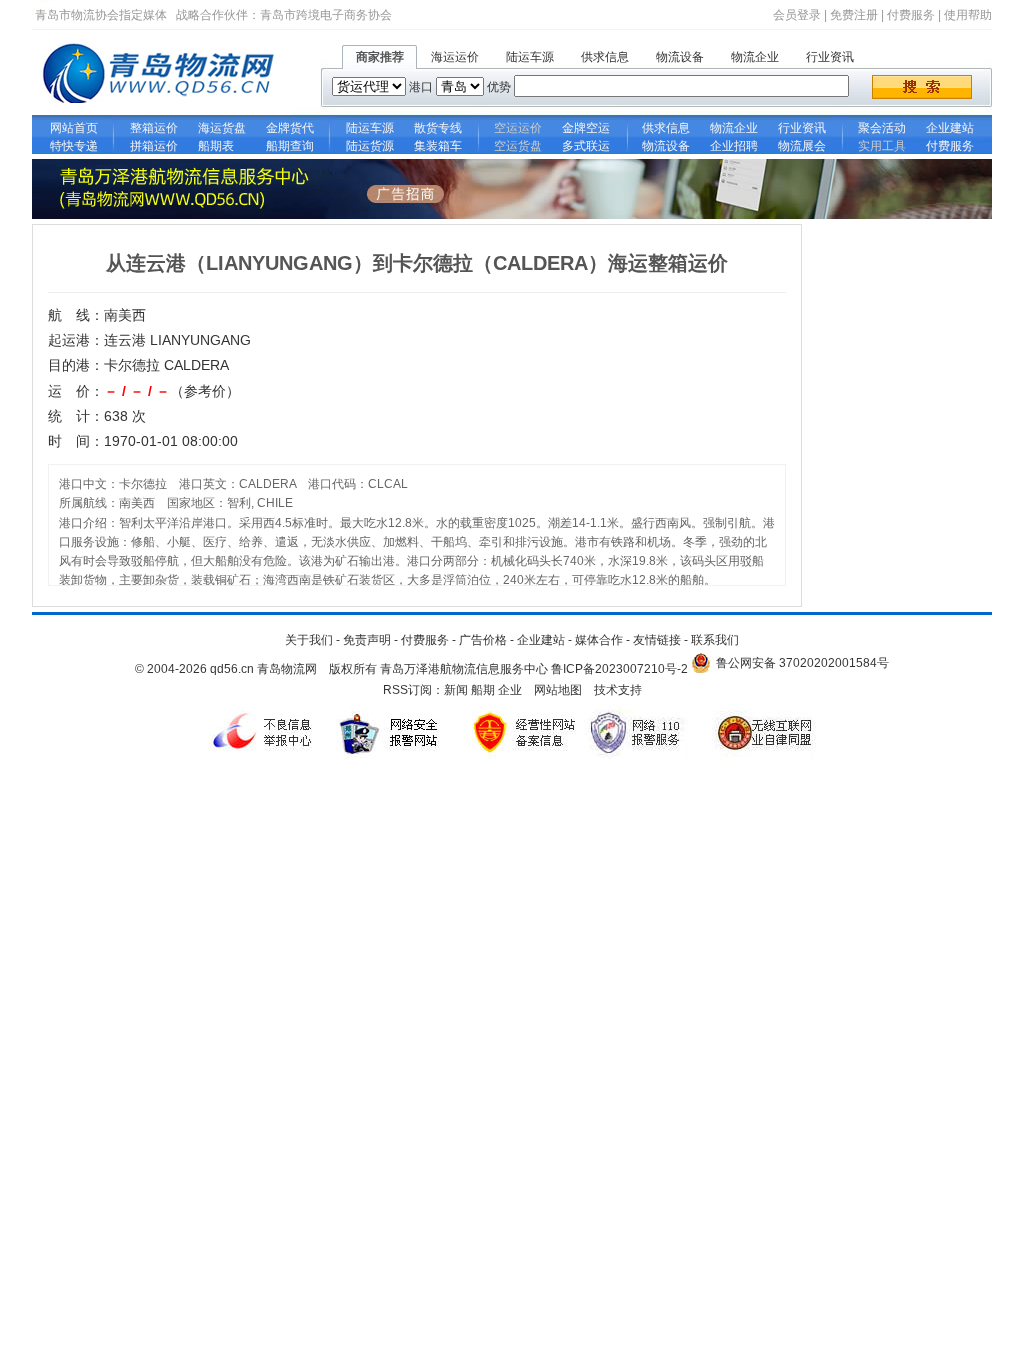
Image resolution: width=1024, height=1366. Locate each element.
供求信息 (605, 57)
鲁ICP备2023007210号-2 (619, 669)
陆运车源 (530, 57)
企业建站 (950, 128)
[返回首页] (162, 111)
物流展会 (802, 146)
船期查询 (290, 146)
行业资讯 (830, 57)
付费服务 (911, 15)
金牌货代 (290, 128)
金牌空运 (586, 128)
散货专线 (438, 128)
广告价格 (483, 640)
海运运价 (455, 57)
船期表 (222, 146)
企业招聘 (734, 146)
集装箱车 (438, 146)
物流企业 (755, 57)
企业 (510, 690)
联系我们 (715, 640)
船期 (483, 690)
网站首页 (74, 128)
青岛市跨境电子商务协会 (326, 15)
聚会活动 (882, 128)
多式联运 (586, 146)
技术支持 (618, 690)
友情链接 (657, 640)
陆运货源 (370, 146)
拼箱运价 (154, 146)
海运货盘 (222, 128)
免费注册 (854, 15)
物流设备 (680, 57)
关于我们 (309, 640)
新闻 (456, 690)
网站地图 (558, 690)
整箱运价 (154, 128)
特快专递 (74, 146)
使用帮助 (968, 15)
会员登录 (797, 15)
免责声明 (367, 640)
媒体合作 (599, 640)
